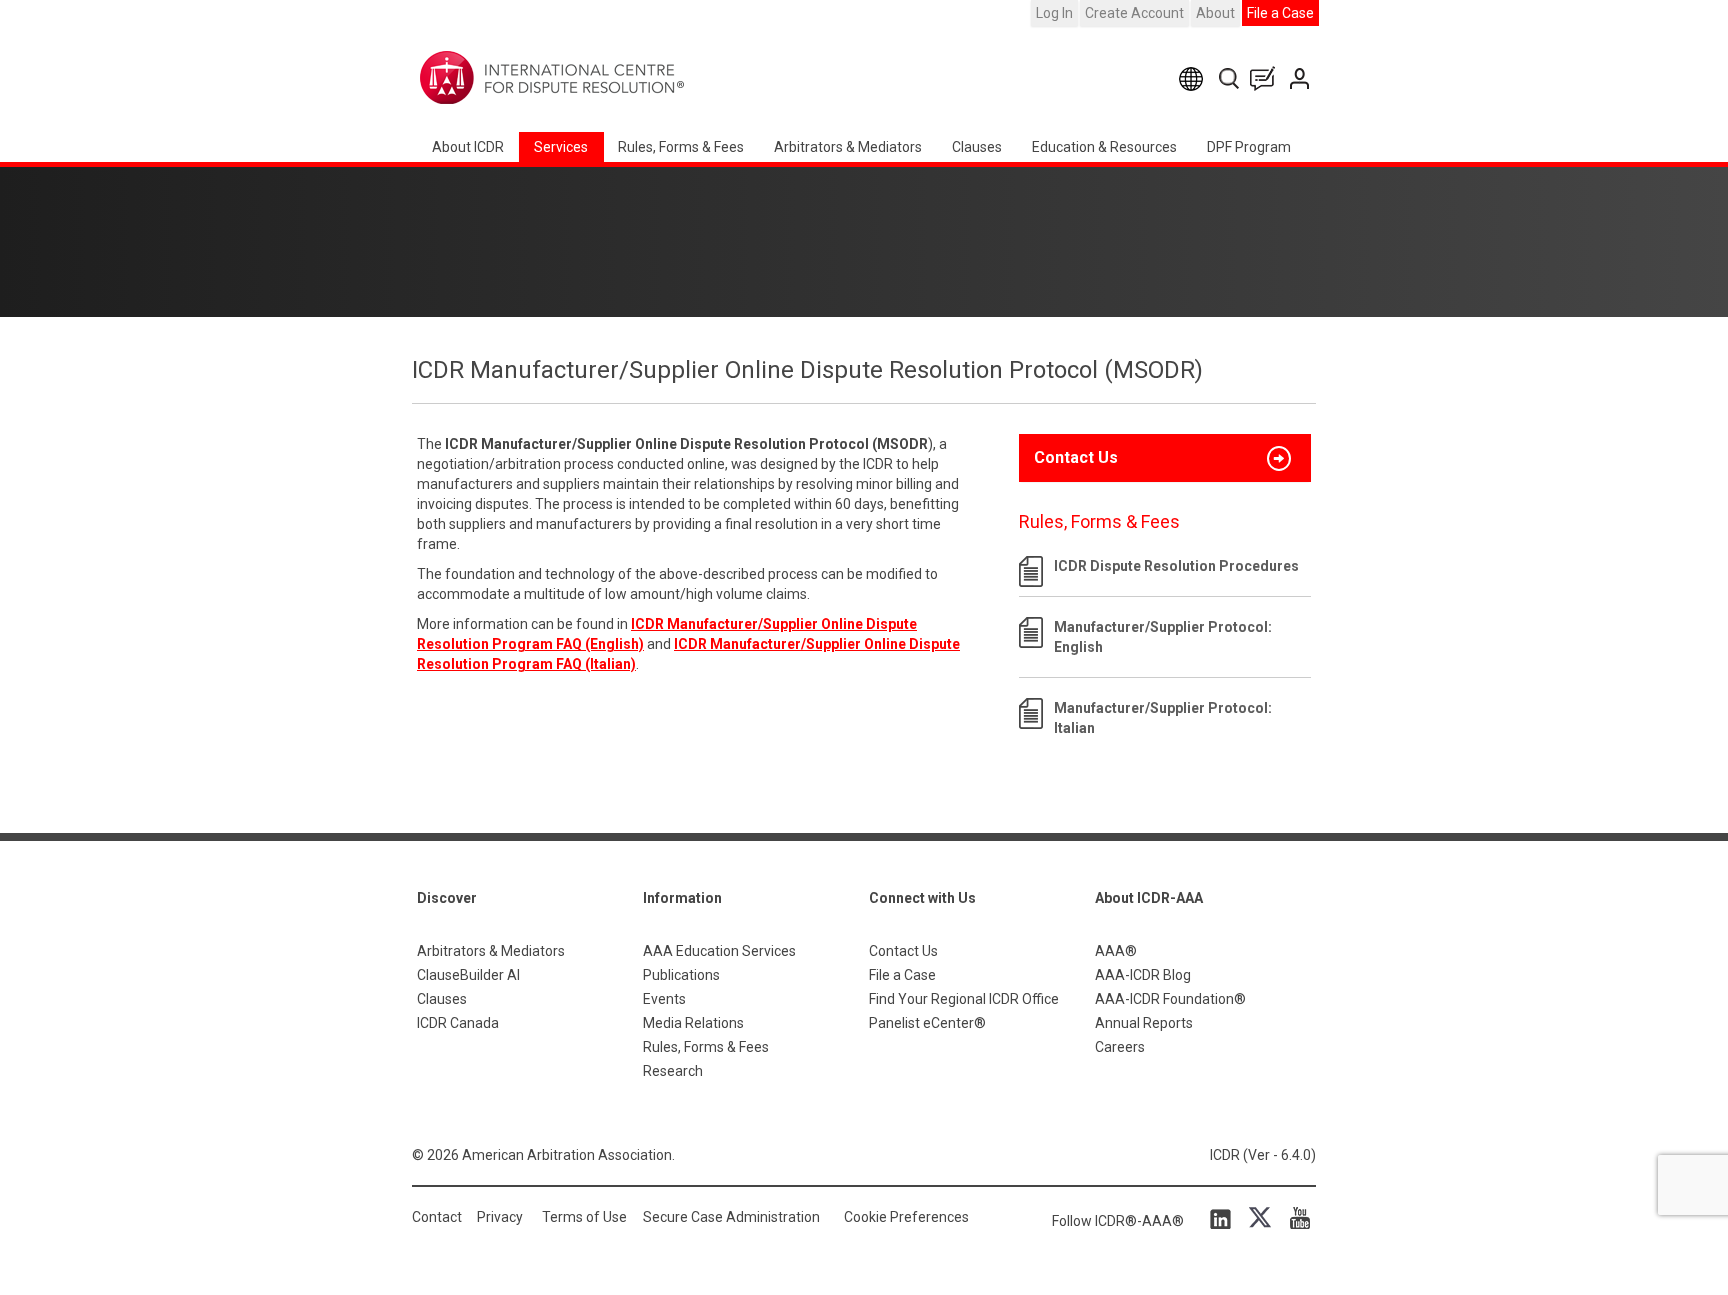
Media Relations (693, 1023)
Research (673, 1071)
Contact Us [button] (1076, 457)
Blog (1267, 78)
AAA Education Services (719, 951)
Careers (1120, 1047)
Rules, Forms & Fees (681, 147)
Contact (437, 1217)
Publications (681, 975)
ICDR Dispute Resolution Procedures (1176, 566)
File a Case (1280, 13)
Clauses (977, 147)
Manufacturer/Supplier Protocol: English (1163, 637)
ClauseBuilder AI (468, 975)
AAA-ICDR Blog (1143, 975)
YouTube (1295, 1218)
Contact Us (1301, 78)
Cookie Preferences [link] (906, 1217)
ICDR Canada (458, 1023)
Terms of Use (584, 1217)
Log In (1054, 13)
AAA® (1116, 951)
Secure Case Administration (731, 1217)
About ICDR (468, 147)
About (1215, 13)
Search (1230, 78)
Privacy (500, 1217)
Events (664, 999)
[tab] (1165, 458)
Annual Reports (1144, 1023)
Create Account (1134, 13)
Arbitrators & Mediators (491, 951)
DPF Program (1249, 147)
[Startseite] (614, 78)
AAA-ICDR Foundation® (1170, 999)
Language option (1194, 78)
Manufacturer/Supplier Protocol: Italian (1163, 718)
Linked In (1224, 1218)
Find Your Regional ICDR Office (964, 999)
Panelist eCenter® (927, 1023)
